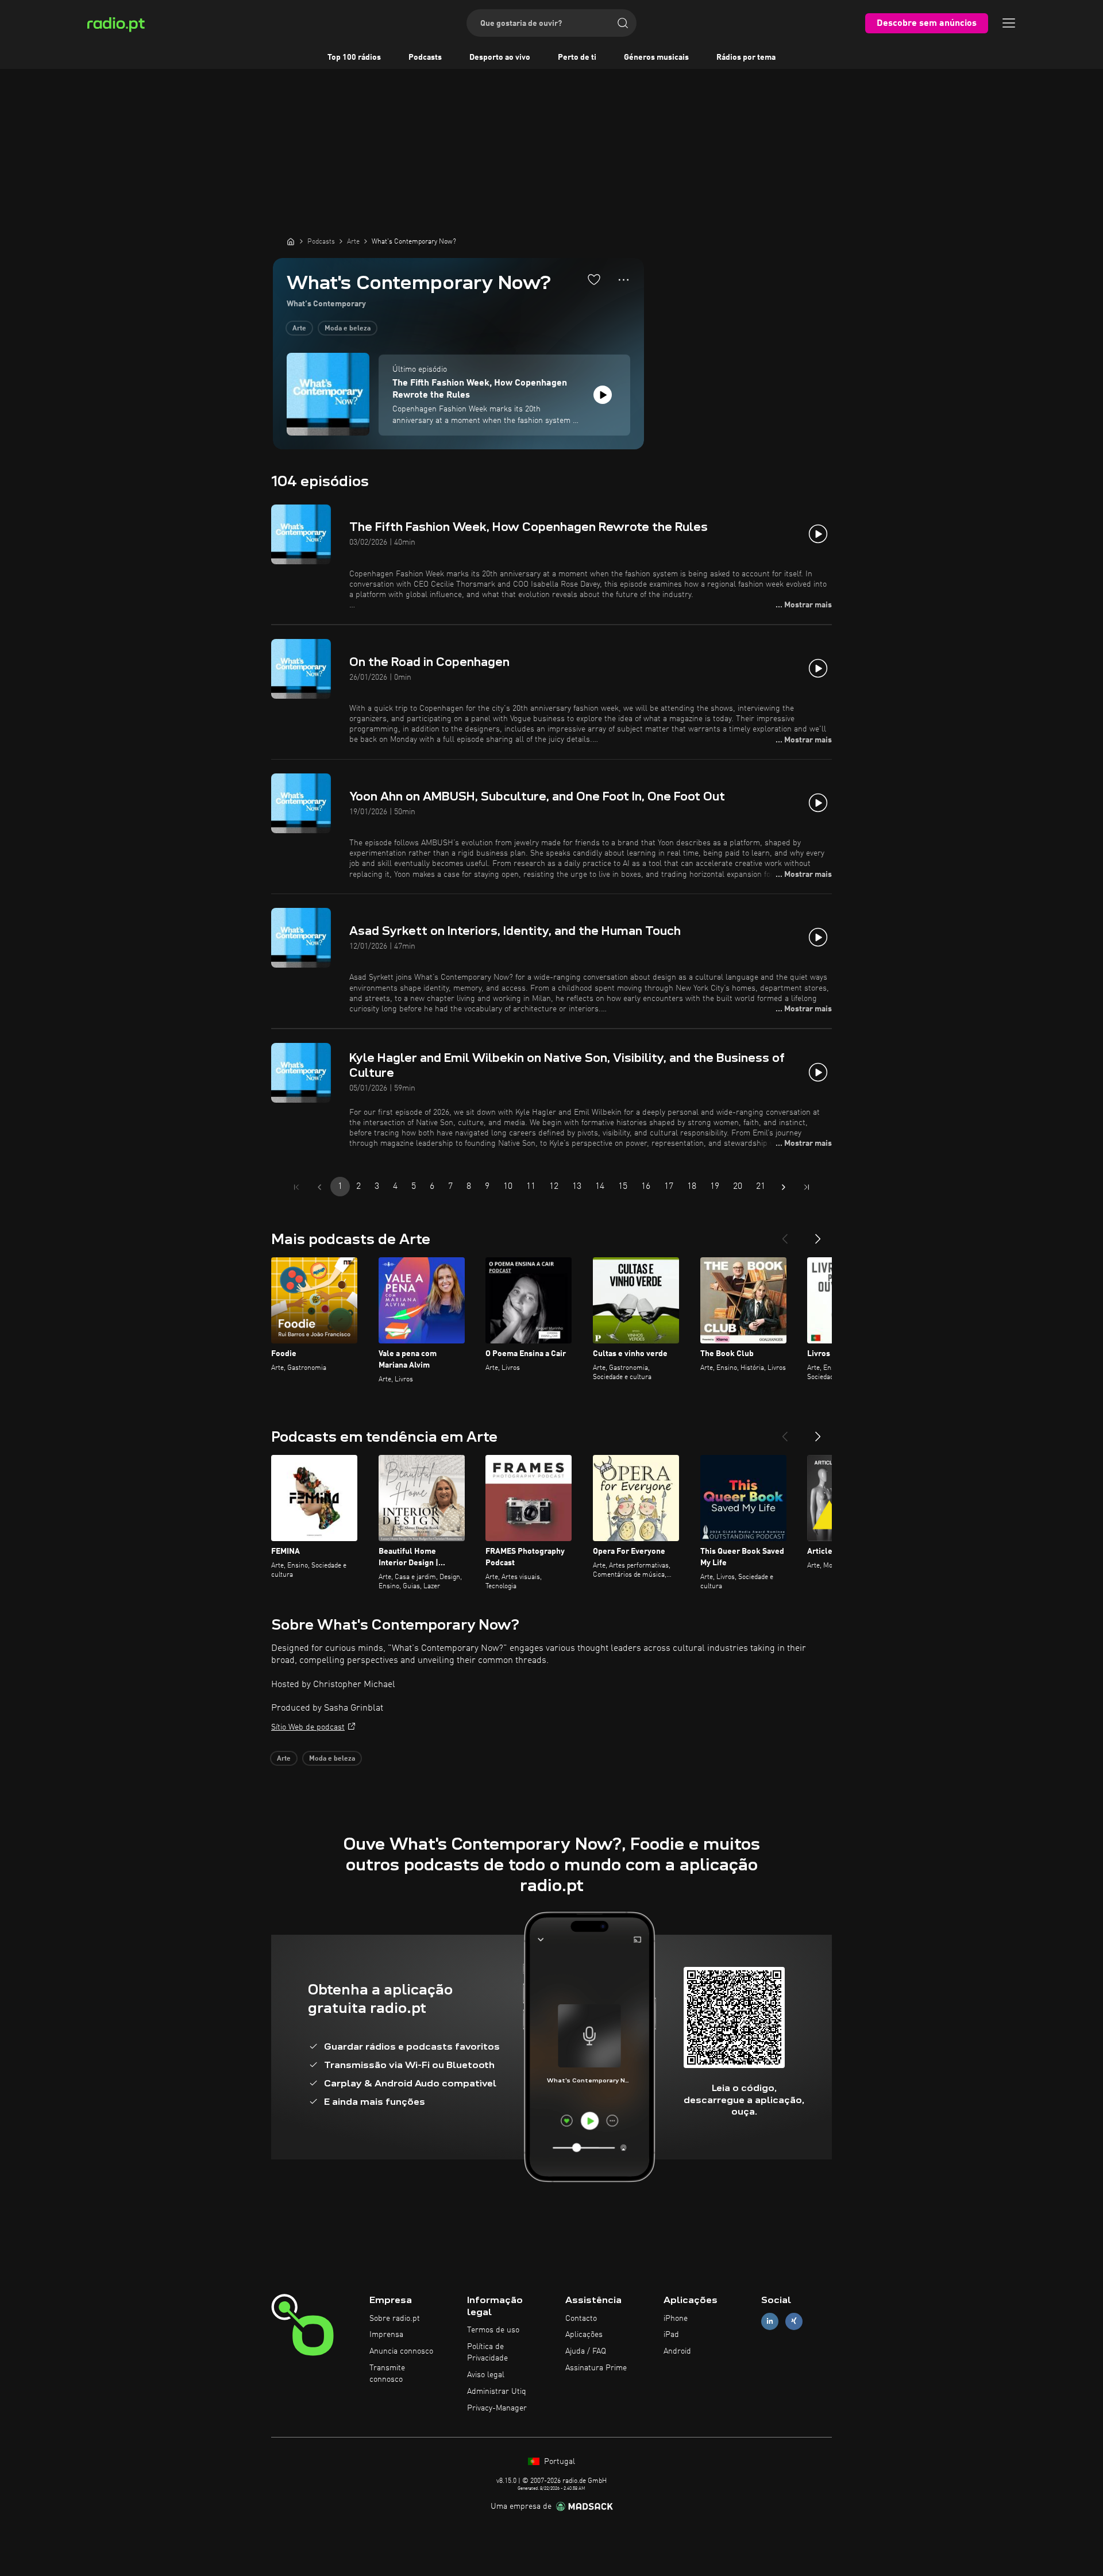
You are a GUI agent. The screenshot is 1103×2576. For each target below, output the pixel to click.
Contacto (581, 2319)
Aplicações (584, 2335)
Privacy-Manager (497, 2408)
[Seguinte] (818, 1234)
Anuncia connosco (401, 2351)
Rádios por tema (746, 57)
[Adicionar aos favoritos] (594, 279)
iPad (671, 2335)
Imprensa (386, 2335)
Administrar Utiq (497, 2392)
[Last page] (807, 1187)
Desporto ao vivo (500, 57)
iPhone (676, 2319)
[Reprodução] (603, 395)
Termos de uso (493, 2330)
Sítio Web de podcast (308, 1727)
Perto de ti (577, 57)
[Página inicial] (291, 241)
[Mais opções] (624, 280)
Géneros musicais (656, 57)
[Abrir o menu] (1009, 23)
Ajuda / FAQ (586, 2351)
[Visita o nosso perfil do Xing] (794, 2321)
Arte (299, 329)
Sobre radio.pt (395, 2319)
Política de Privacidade (487, 2352)
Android (677, 2351)
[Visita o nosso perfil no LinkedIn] (770, 2321)
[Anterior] (785, 1234)
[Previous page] (319, 1187)
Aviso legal (486, 2375)
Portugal (558, 2462)
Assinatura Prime (596, 2368)
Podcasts (425, 57)
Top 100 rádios (354, 57)
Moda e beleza (348, 329)
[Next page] (784, 1187)
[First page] (296, 1187)
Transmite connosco (387, 2374)
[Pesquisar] (623, 23)
